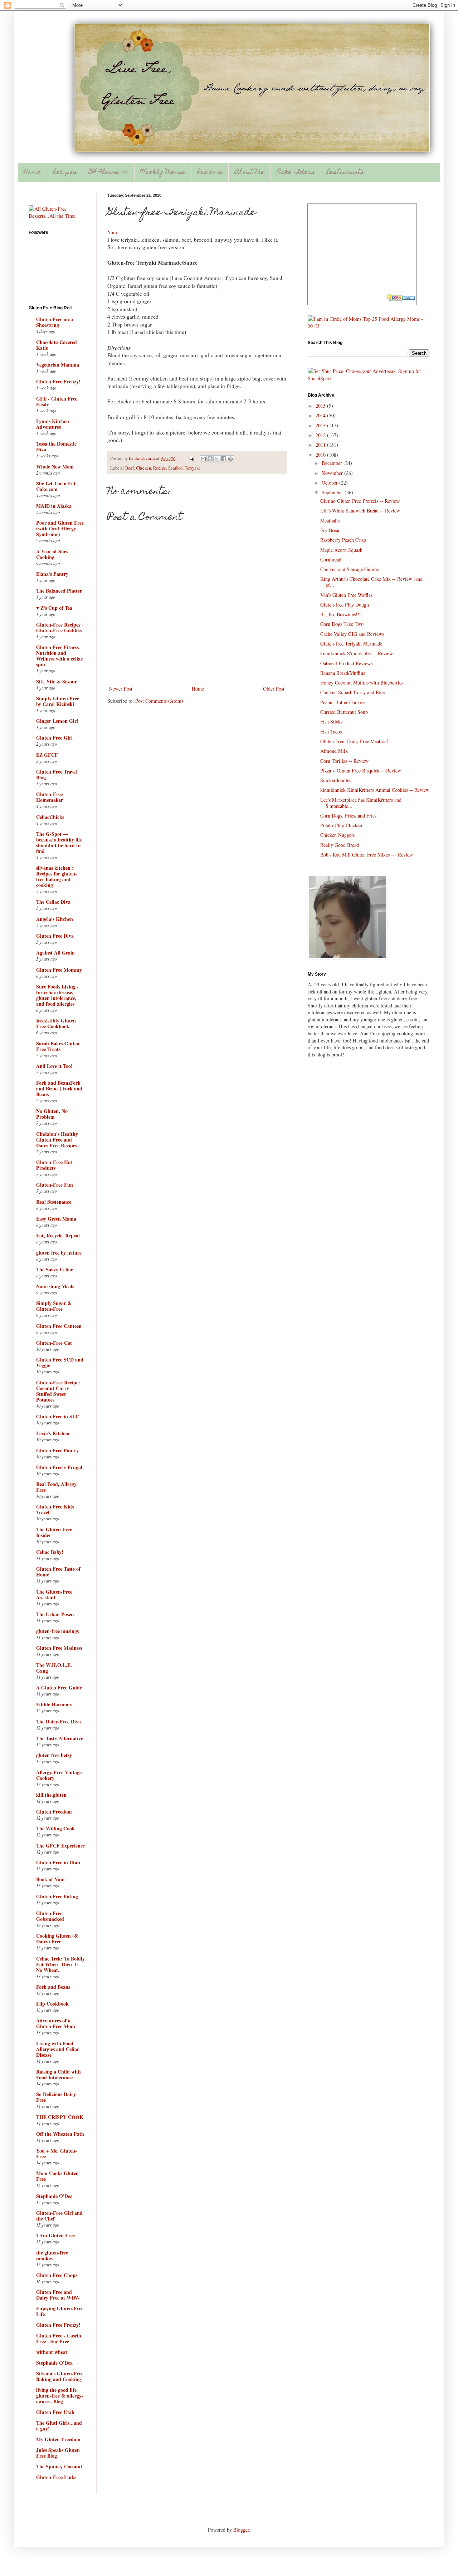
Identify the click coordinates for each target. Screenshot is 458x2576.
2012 (321, 435)
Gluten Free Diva (55, 936)
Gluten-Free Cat (54, 1343)
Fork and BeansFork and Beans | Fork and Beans (59, 1088)
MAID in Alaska (54, 506)
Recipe (160, 468)
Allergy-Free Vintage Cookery (59, 1775)
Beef (130, 468)
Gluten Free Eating (57, 1896)
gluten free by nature (59, 1253)
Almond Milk (334, 751)
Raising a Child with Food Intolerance (59, 2074)
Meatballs (330, 521)
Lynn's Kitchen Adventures (53, 424)
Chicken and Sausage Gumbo (350, 569)
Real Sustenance (54, 1202)
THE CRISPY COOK (60, 2117)
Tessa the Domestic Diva (56, 446)
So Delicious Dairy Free (56, 2097)
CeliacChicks (50, 817)
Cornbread (331, 560)
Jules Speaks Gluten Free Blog (58, 2453)
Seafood (175, 468)
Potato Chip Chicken (341, 825)
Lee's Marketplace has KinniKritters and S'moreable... (361, 803)
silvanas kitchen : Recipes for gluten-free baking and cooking (57, 876)
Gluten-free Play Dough (345, 605)
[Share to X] (217, 459)
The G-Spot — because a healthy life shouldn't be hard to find (59, 842)
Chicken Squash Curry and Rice (352, 692)
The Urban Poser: (55, 1614)
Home (32, 173)
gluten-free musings (57, 1631)
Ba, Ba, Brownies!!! (341, 614)
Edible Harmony (54, 1704)
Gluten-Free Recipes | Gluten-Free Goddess (59, 627)
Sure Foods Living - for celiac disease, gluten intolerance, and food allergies (57, 995)
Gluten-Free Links (56, 2477)
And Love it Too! (54, 1066)
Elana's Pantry (52, 574)
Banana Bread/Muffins (343, 673)
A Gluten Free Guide (59, 1687)
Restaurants (345, 173)
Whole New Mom (55, 467)
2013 (321, 425)
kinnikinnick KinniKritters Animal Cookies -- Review (375, 790)
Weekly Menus (163, 173)
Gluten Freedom (54, 1812)
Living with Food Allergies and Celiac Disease (58, 2049)
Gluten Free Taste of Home (58, 1572)
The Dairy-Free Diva (59, 1721)
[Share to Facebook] (224, 459)
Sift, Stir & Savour (57, 681)
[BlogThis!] (210, 459)
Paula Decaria (142, 458)
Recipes (65, 173)
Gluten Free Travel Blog (57, 774)
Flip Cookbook (52, 2004)
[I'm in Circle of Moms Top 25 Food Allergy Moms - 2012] (369, 326)
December (333, 463)
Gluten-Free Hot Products (54, 1165)
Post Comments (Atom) (159, 701)
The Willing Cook (55, 1828)
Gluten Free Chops (57, 2275)
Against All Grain (55, 953)
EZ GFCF (47, 755)
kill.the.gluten (51, 1795)
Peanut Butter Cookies (343, 702)
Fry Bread (330, 530)
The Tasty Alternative (60, 1738)
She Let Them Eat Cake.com (56, 486)
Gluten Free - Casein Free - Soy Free (59, 2338)
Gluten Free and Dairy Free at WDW (58, 2295)
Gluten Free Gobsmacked (50, 1916)
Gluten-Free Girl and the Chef (59, 2216)
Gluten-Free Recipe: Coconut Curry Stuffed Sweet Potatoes (58, 1391)
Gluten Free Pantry (57, 1450)
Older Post (274, 689)
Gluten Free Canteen (59, 1326)
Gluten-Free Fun (55, 1185)
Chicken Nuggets (337, 835)
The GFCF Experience (60, 1846)
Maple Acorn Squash (341, 550)
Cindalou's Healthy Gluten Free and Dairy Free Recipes (57, 1140)
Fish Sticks (331, 722)
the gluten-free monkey (52, 2255)
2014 (321, 415)
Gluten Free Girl (54, 738)
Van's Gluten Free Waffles (346, 595)
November (333, 473)
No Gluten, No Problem (52, 1114)
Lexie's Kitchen (53, 1433)
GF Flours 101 (109, 173)
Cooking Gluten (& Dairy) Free (57, 1939)
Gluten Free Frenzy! (58, 381)
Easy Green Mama (56, 1219)
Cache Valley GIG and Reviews (352, 634)
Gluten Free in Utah (58, 1862)
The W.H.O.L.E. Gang (54, 1668)
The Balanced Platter (59, 591)
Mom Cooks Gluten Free (57, 2176)
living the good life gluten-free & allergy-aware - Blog (60, 2396)
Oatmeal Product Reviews (346, 663)
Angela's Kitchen (55, 919)
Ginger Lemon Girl (57, 721)
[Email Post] (191, 458)
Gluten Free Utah (55, 2412)
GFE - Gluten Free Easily (57, 401)
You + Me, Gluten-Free (57, 2153)
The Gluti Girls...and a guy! (59, 2426)
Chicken (143, 468)
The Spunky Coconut (59, 2466)
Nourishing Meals (55, 1286)
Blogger (241, 2530)
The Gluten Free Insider (54, 1532)
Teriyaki (192, 468)
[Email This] (203, 459)
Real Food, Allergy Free (56, 1487)
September (333, 492)
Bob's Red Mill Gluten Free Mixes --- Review (367, 855)
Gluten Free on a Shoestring (55, 322)
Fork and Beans (53, 1987)
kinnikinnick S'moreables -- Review (357, 653)
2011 (321, 445)
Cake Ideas (296, 173)
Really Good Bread (340, 845)
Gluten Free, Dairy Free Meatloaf (354, 741)
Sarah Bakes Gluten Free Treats (58, 1046)
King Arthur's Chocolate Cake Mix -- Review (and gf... (371, 582)
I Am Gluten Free (55, 2235)
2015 (321, 406)
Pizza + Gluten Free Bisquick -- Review (361, 771)
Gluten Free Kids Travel (55, 1509)
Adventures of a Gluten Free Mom (56, 2023)
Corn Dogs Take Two (342, 624)
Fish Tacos (331, 732)
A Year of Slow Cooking (52, 554)
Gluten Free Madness (59, 1648)
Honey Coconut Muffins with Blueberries (362, 683)
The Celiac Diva (53, 902)
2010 (321, 455)
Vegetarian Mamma (58, 365)
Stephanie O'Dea (54, 2196)
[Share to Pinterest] (230, 459)
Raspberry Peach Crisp (343, 540)
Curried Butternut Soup (344, 712)
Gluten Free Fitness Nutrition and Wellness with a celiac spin (59, 656)
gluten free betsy (54, 1755)
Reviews (210, 173)
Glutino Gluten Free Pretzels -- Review (360, 501)
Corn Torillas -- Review (344, 761)
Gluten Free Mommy (59, 970)
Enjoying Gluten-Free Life (60, 2311)
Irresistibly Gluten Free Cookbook (56, 1023)
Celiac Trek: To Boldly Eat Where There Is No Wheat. (60, 1964)
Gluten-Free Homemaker (50, 797)
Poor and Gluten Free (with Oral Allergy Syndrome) (60, 528)
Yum (112, 232)
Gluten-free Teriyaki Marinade (351, 644)
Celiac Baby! (50, 1552)
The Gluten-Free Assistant (54, 1594)
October (330, 483)
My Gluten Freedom (58, 2439)
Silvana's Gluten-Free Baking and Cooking (60, 2376)
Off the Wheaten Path (60, 2134)
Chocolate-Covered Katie (57, 345)
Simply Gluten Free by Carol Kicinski (58, 701)
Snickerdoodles (336, 780)
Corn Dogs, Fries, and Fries (348, 816)
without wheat (52, 2352)
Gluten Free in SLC (58, 1416)
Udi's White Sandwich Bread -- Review (360, 511)
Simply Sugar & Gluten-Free (54, 1306)
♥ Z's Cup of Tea (54, 608)
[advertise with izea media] (401, 299)
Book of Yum (50, 1879)
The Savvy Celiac (55, 1269)
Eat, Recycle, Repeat (58, 1235)
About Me (250, 173)
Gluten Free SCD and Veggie (60, 1362)
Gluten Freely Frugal (59, 1467)
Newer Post (121, 689)
